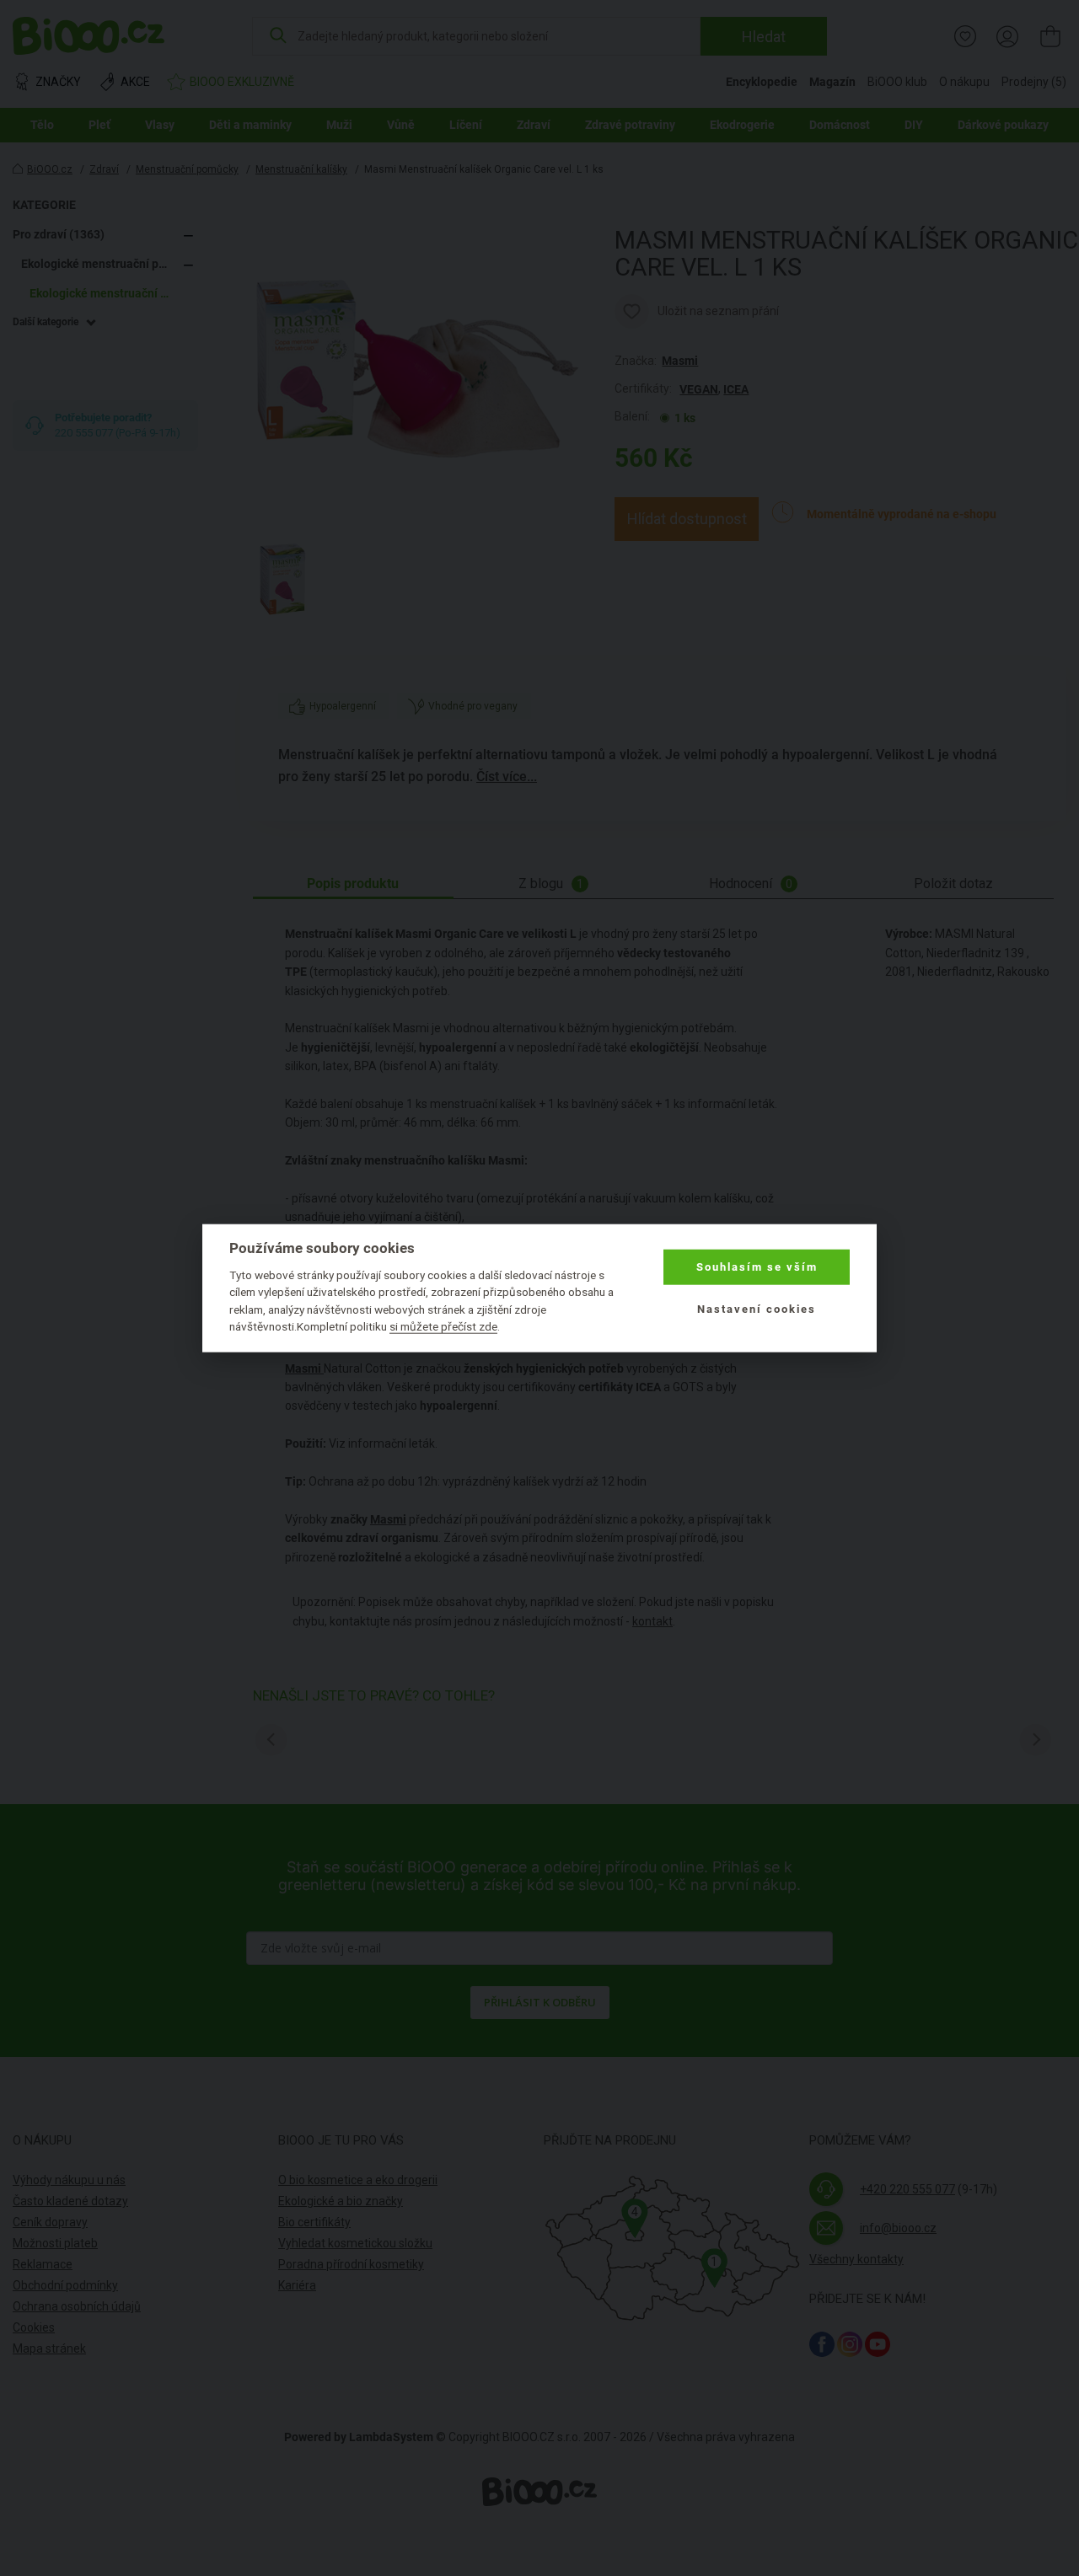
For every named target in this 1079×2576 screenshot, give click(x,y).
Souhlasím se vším (757, 1267)
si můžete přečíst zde (443, 1326)
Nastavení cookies (757, 1309)
